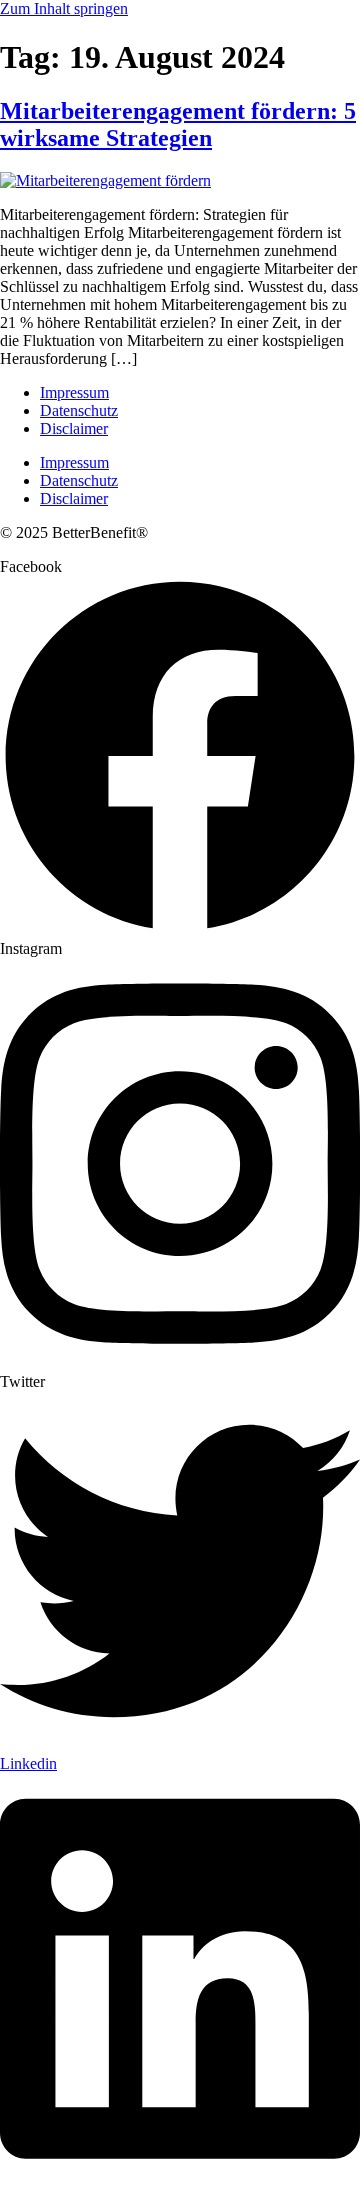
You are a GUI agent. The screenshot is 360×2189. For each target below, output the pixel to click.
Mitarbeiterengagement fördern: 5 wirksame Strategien (178, 124)
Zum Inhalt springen (64, 8)
